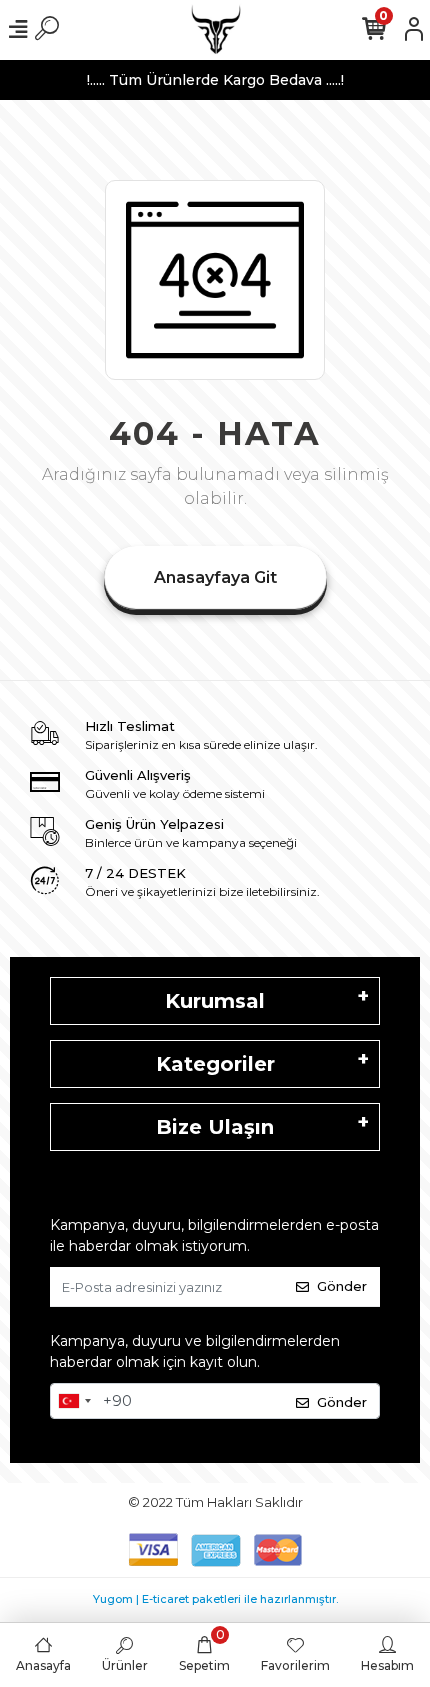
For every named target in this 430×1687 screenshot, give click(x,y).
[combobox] (74, 1401)
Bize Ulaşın (215, 1127)
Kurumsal (215, 1001)
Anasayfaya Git (215, 577)
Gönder (342, 1286)
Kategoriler (215, 1064)
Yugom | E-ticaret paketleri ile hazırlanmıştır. (215, 1599)
